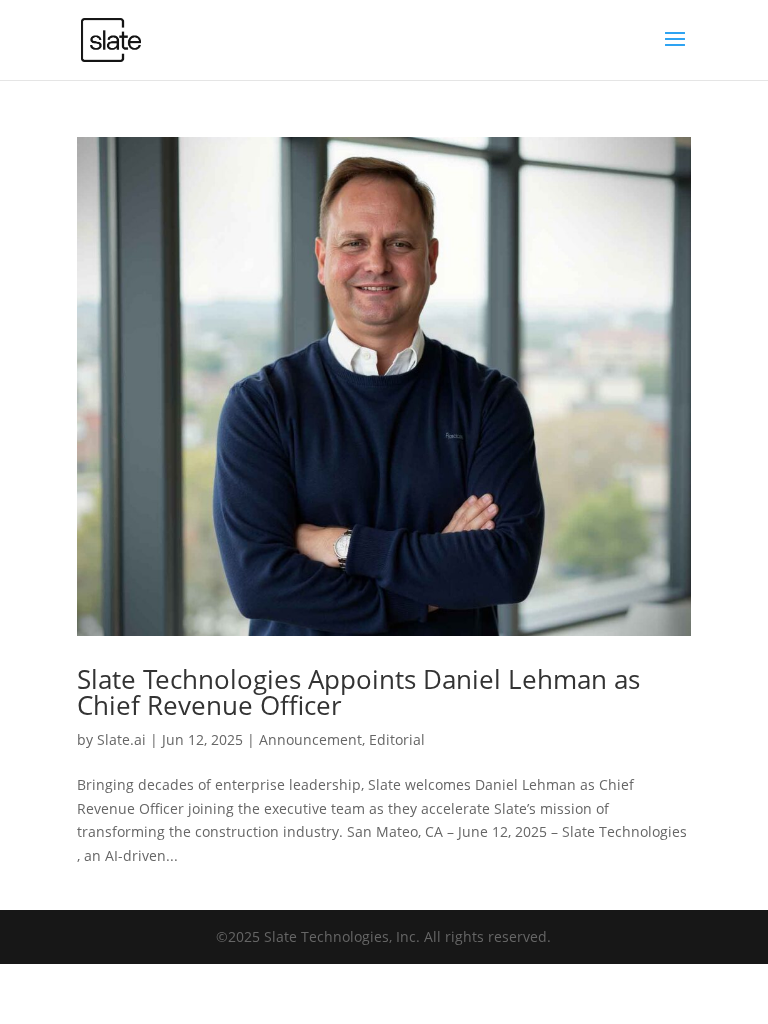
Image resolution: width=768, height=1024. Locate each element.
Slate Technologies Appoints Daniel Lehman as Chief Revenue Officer (358, 692)
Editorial (397, 739)
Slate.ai (121, 739)
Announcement (310, 739)
